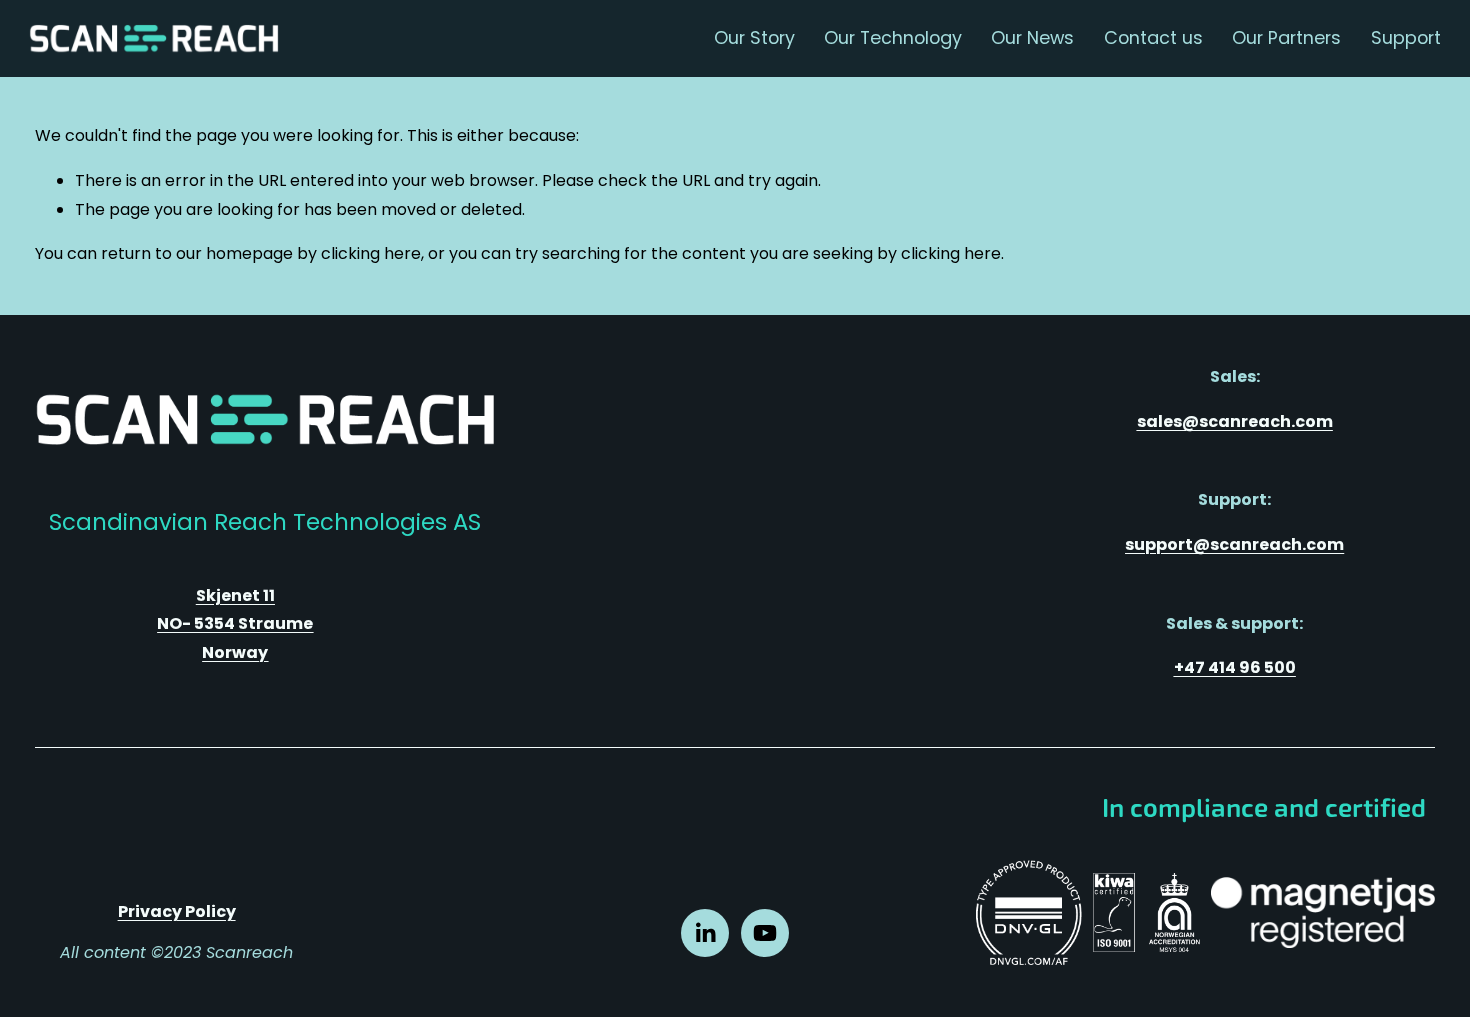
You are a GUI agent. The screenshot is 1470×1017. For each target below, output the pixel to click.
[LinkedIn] (705, 933)
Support (1406, 37)
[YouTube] (765, 933)
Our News (1032, 37)
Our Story (754, 37)
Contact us (1153, 37)
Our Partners (1286, 37)
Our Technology (893, 37)
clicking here (371, 253)
